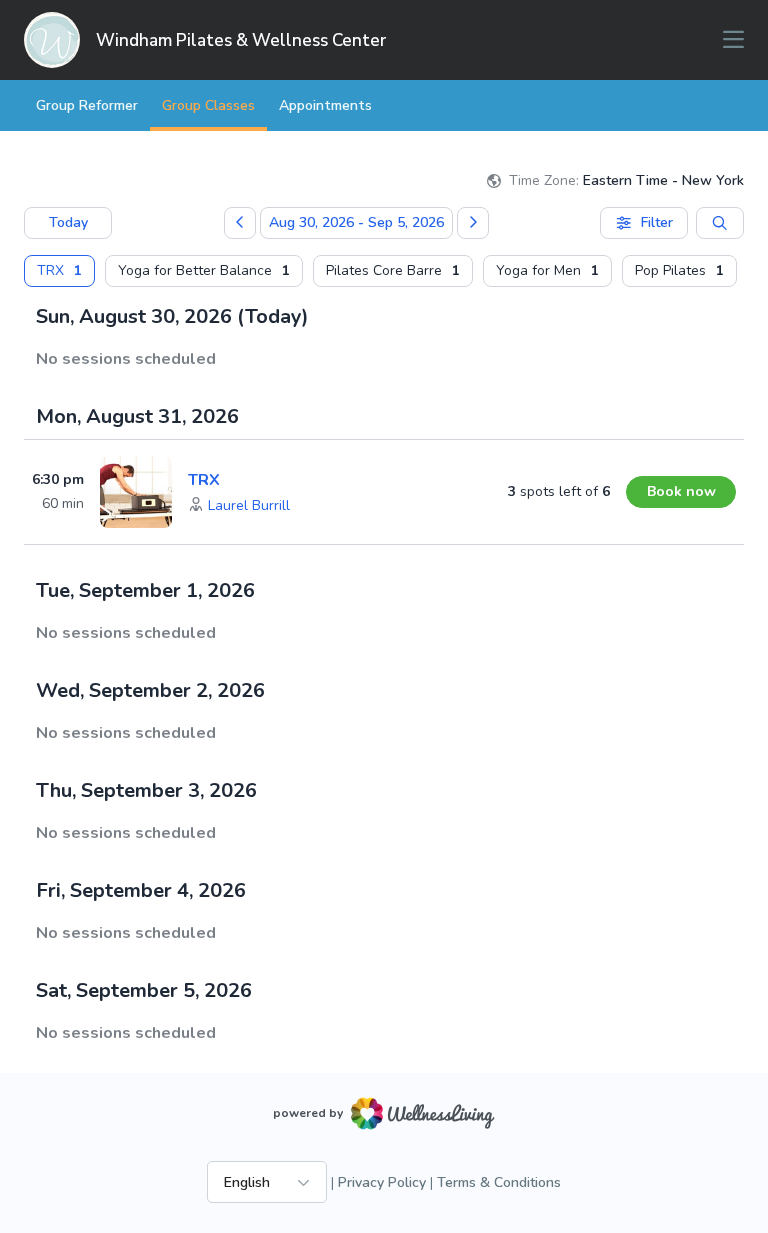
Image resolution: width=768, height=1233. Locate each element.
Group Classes (208, 105)
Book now (681, 491)
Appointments (325, 105)
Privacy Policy (382, 1182)
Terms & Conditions (499, 1182)
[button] (249, 506)
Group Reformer (87, 105)
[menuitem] (59, 271)
